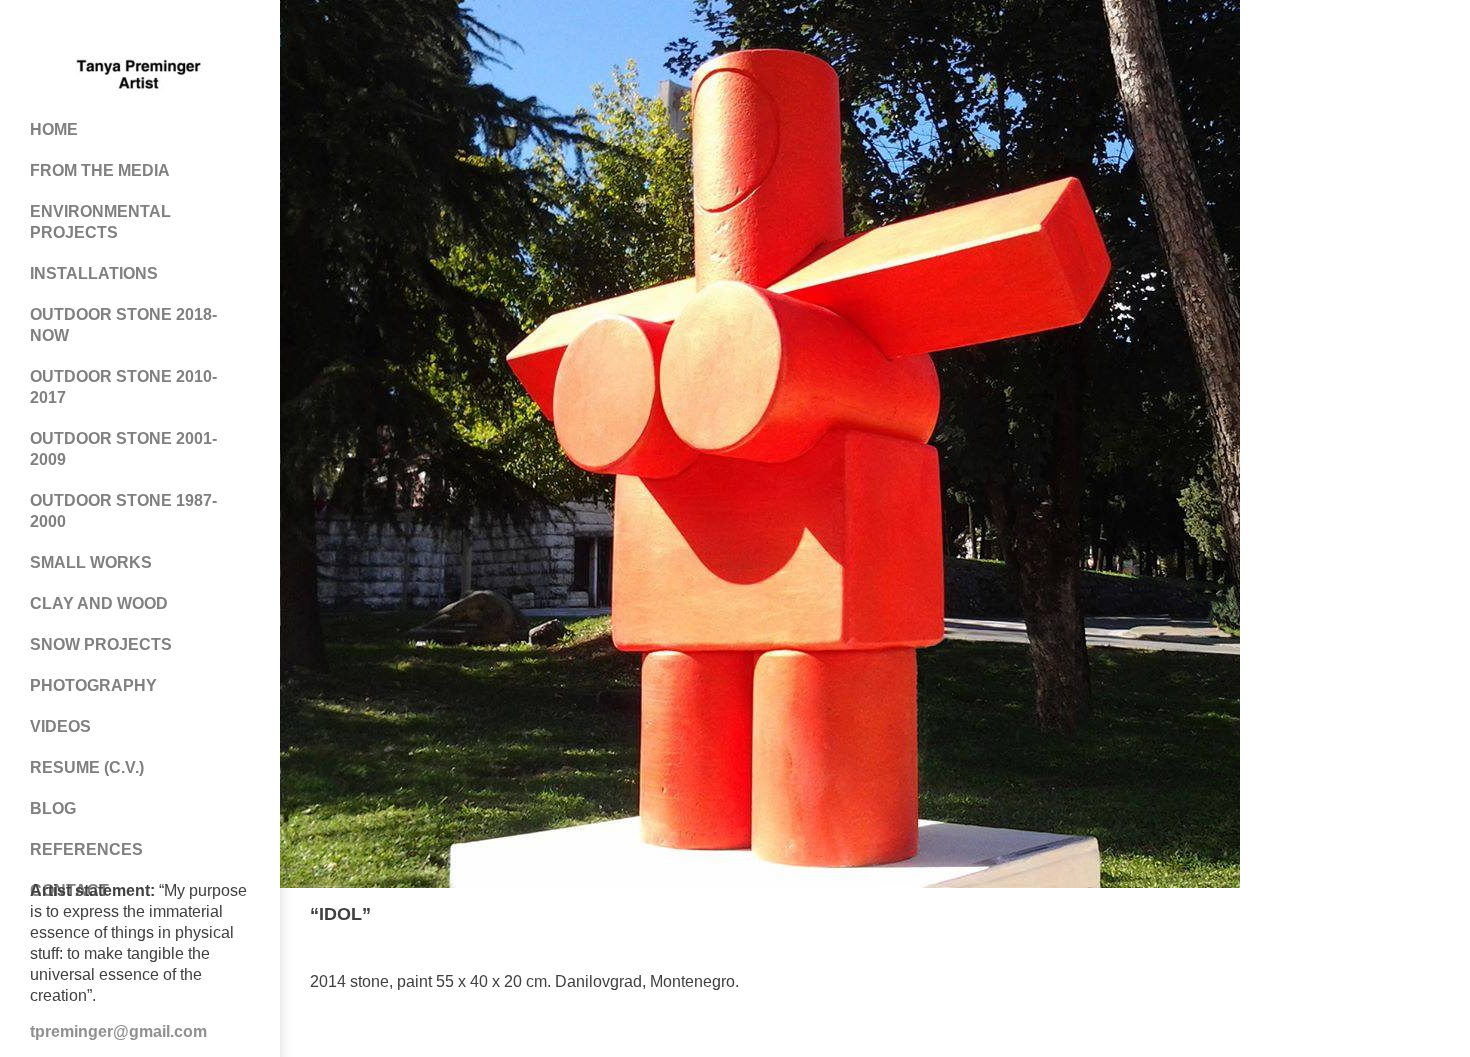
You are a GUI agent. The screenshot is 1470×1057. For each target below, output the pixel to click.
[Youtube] (160, 30)
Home (54, 129)
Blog (53, 808)
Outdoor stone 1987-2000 (123, 511)
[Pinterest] (120, 30)
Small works (91, 562)
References (86, 849)
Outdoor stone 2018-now (123, 325)
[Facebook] (80, 30)
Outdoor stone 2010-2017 (123, 387)
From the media (100, 170)
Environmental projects (100, 222)
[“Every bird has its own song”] (1377, 915)
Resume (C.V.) (87, 767)
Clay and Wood (99, 603)
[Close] (1404, 915)
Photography (93, 685)
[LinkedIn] (200, 30)
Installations (94, 273)
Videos (60, 726)
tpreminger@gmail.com (118, 1031)
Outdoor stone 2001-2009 (123, 449)
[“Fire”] (1431, 915)
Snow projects (101, 644)
